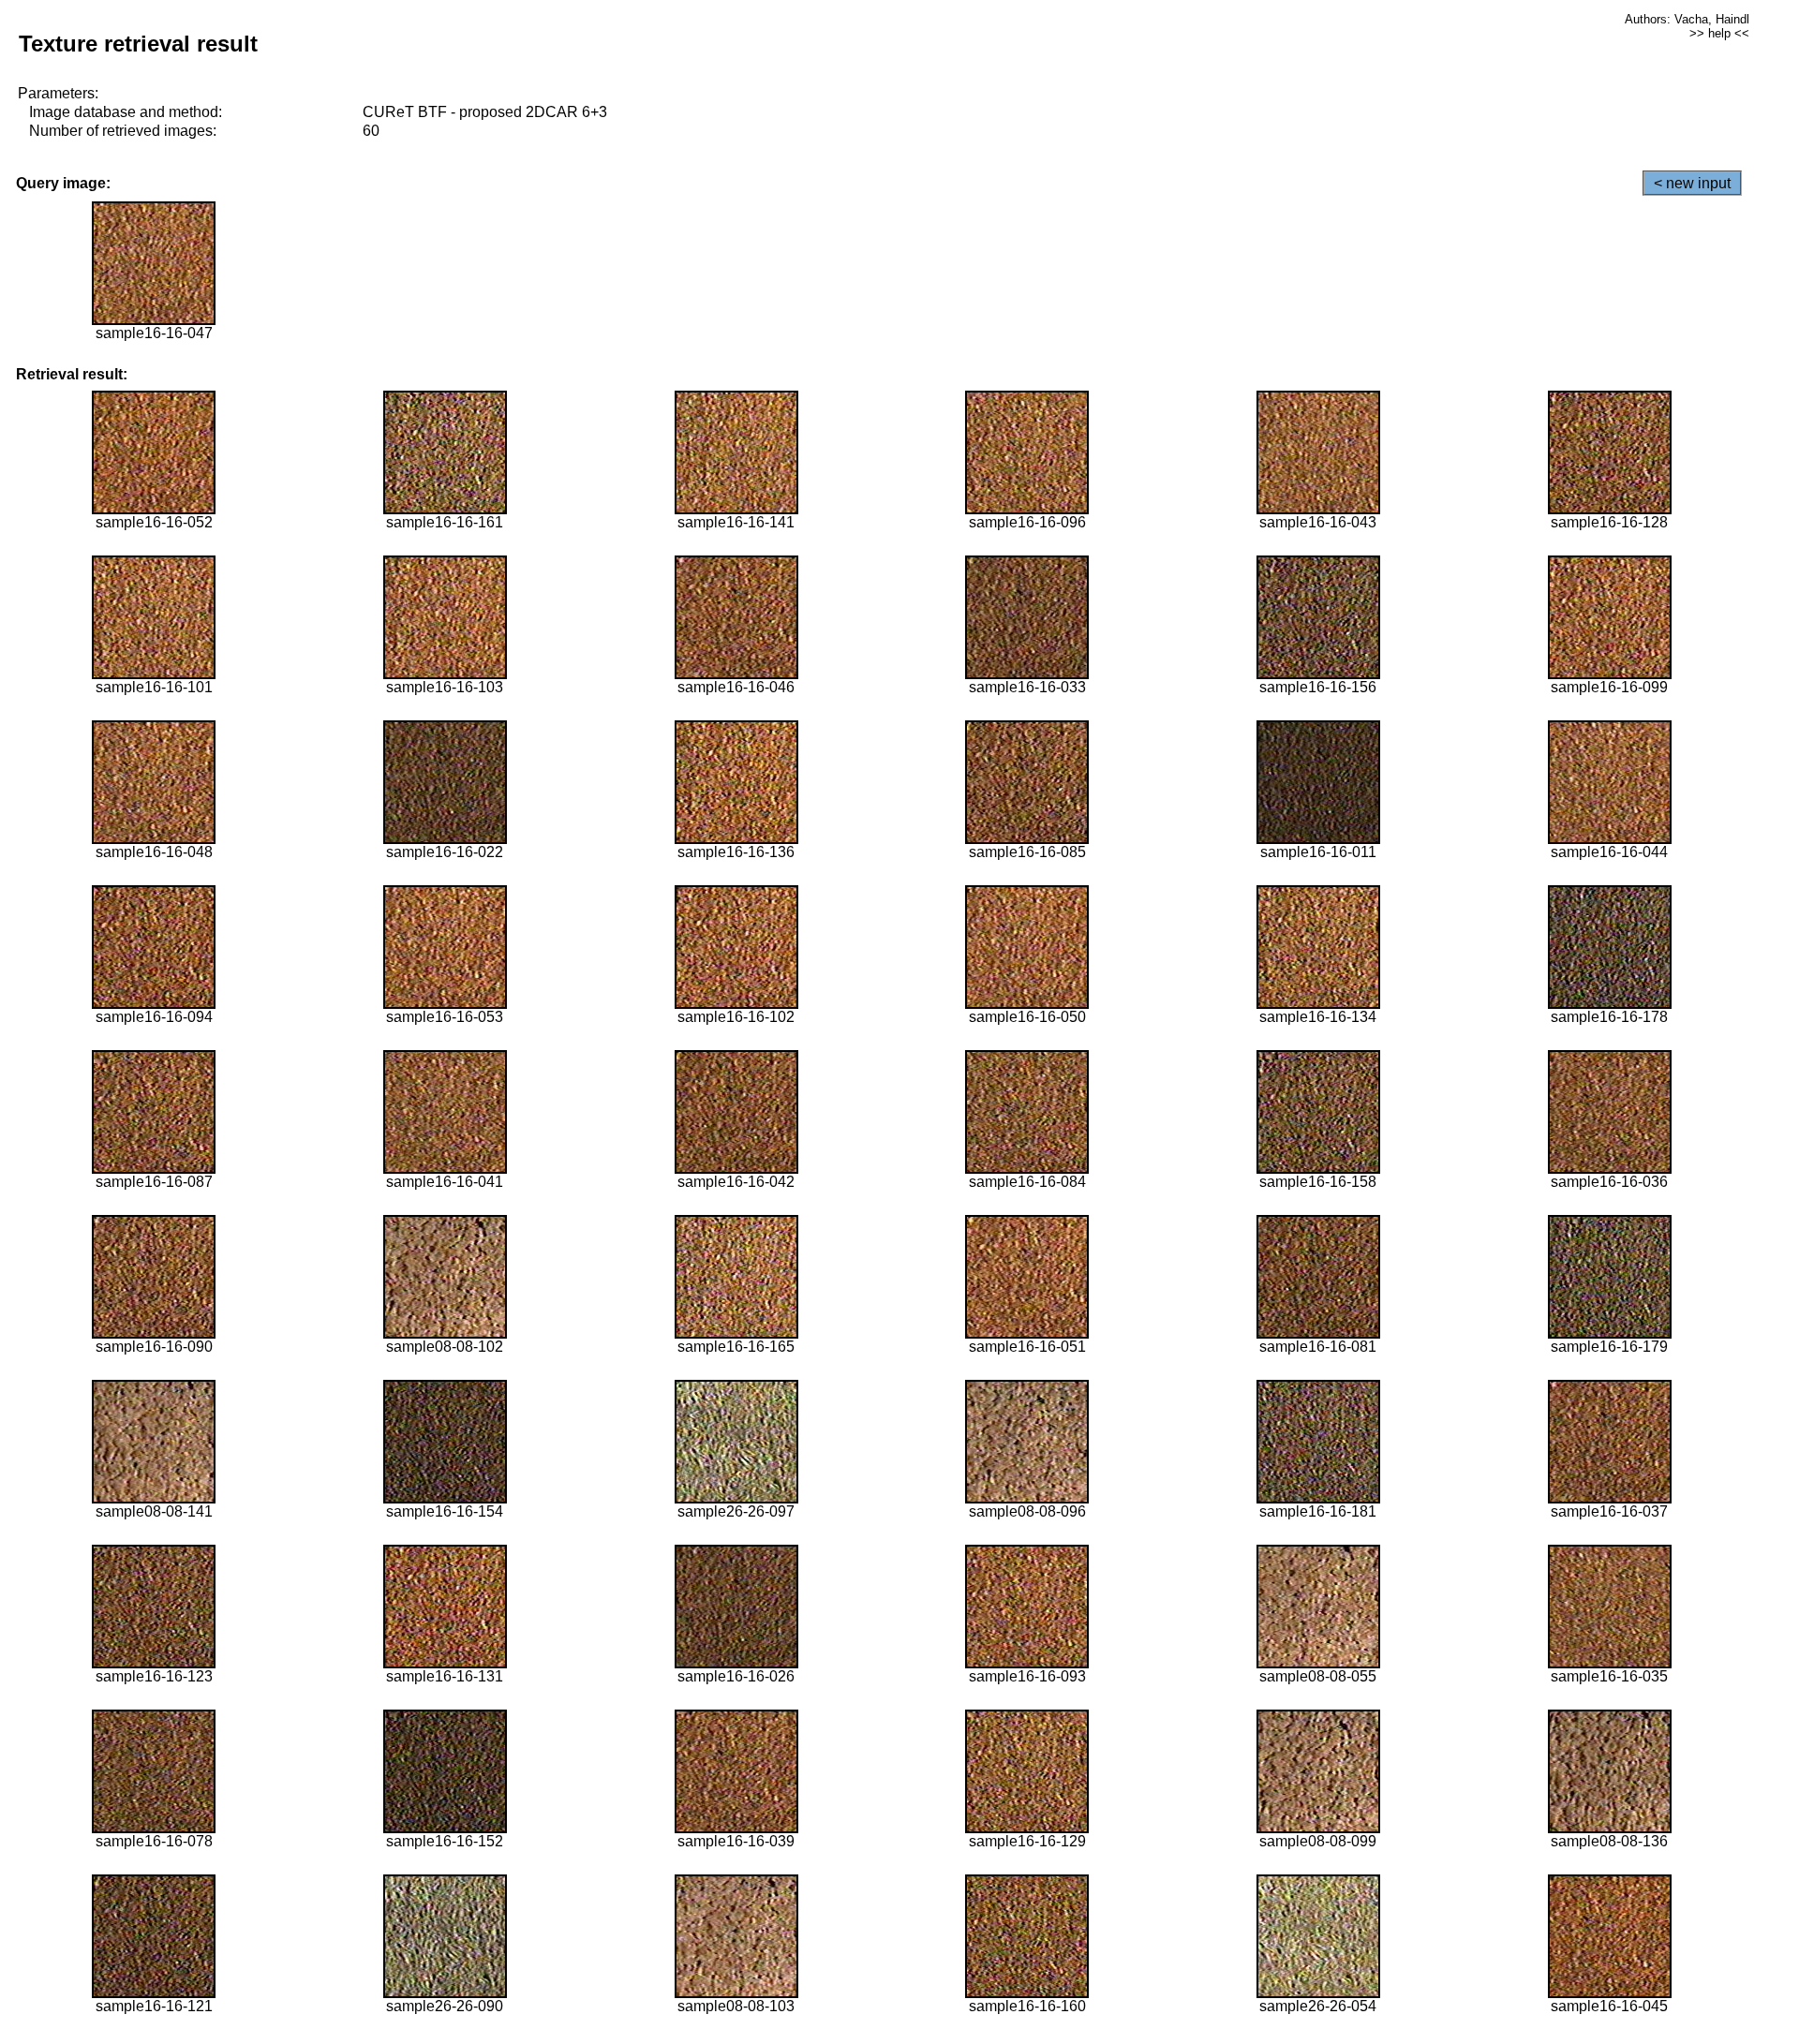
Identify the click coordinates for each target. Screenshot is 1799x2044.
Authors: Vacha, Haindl (1687, 19)
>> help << (1719, 33)
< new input (1692, 183)
